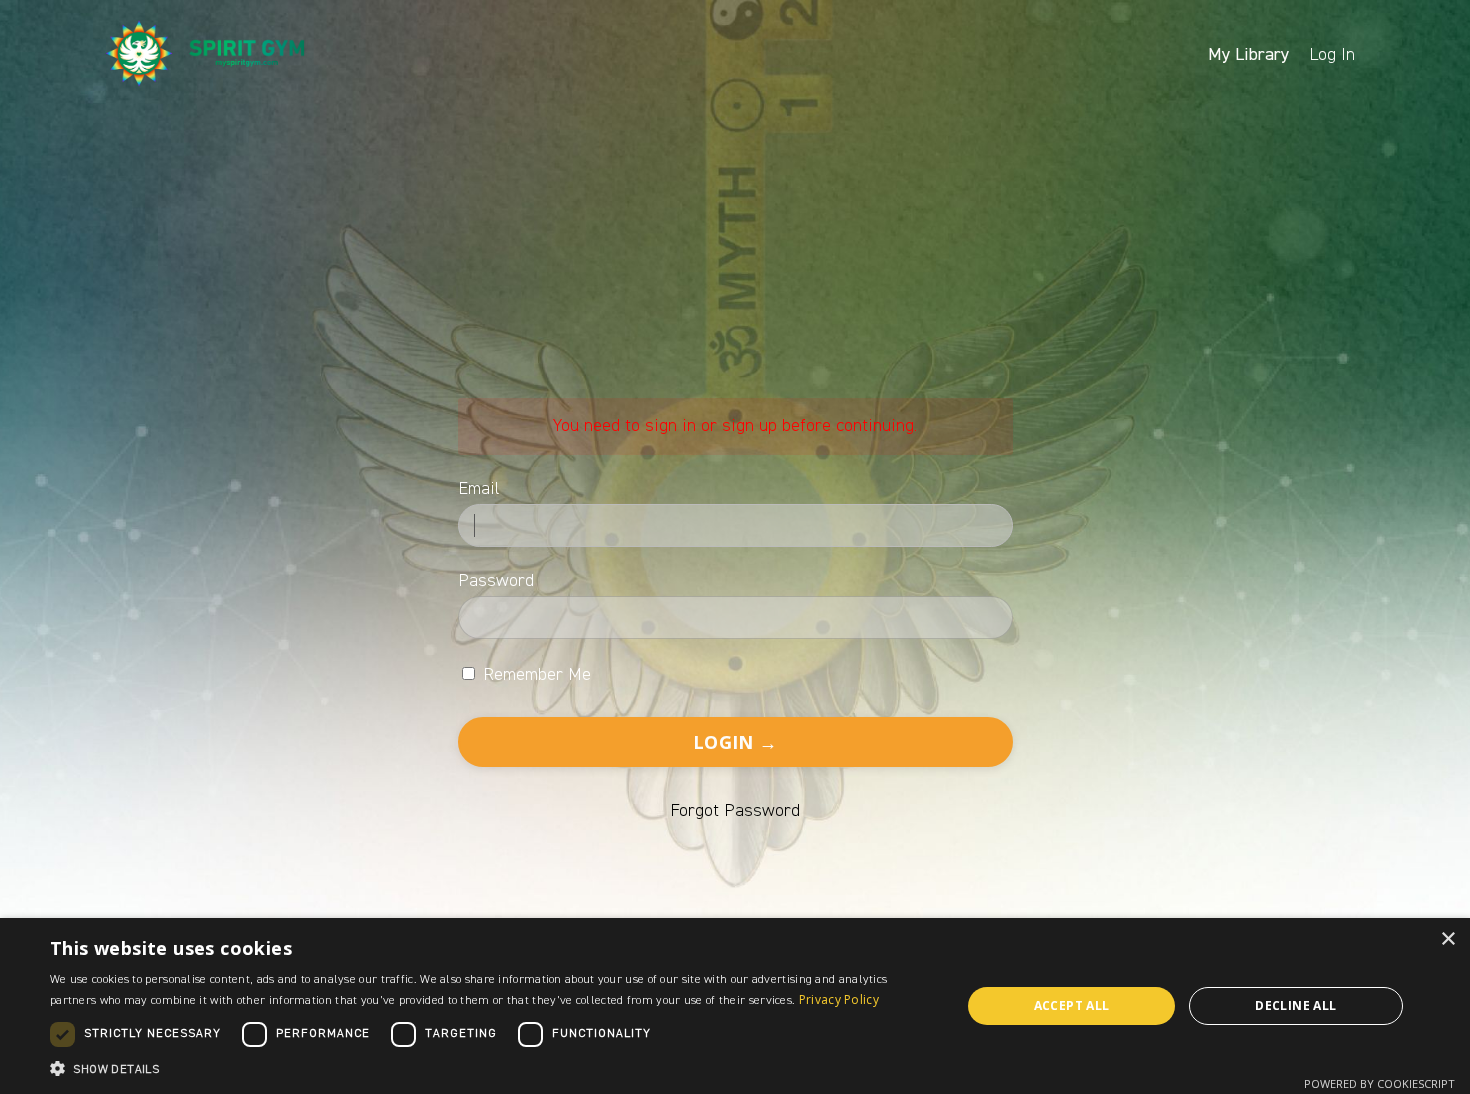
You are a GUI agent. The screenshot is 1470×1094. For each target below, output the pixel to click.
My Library (1248, 54)
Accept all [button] (1072, 1005)
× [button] (1447, 939)
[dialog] (735, 1006)
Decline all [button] (1295, 1005)
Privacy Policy (839, 999)
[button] (492, 1068)
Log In (1332, 54)
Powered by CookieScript (1379, 1083)
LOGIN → (735, 742)
